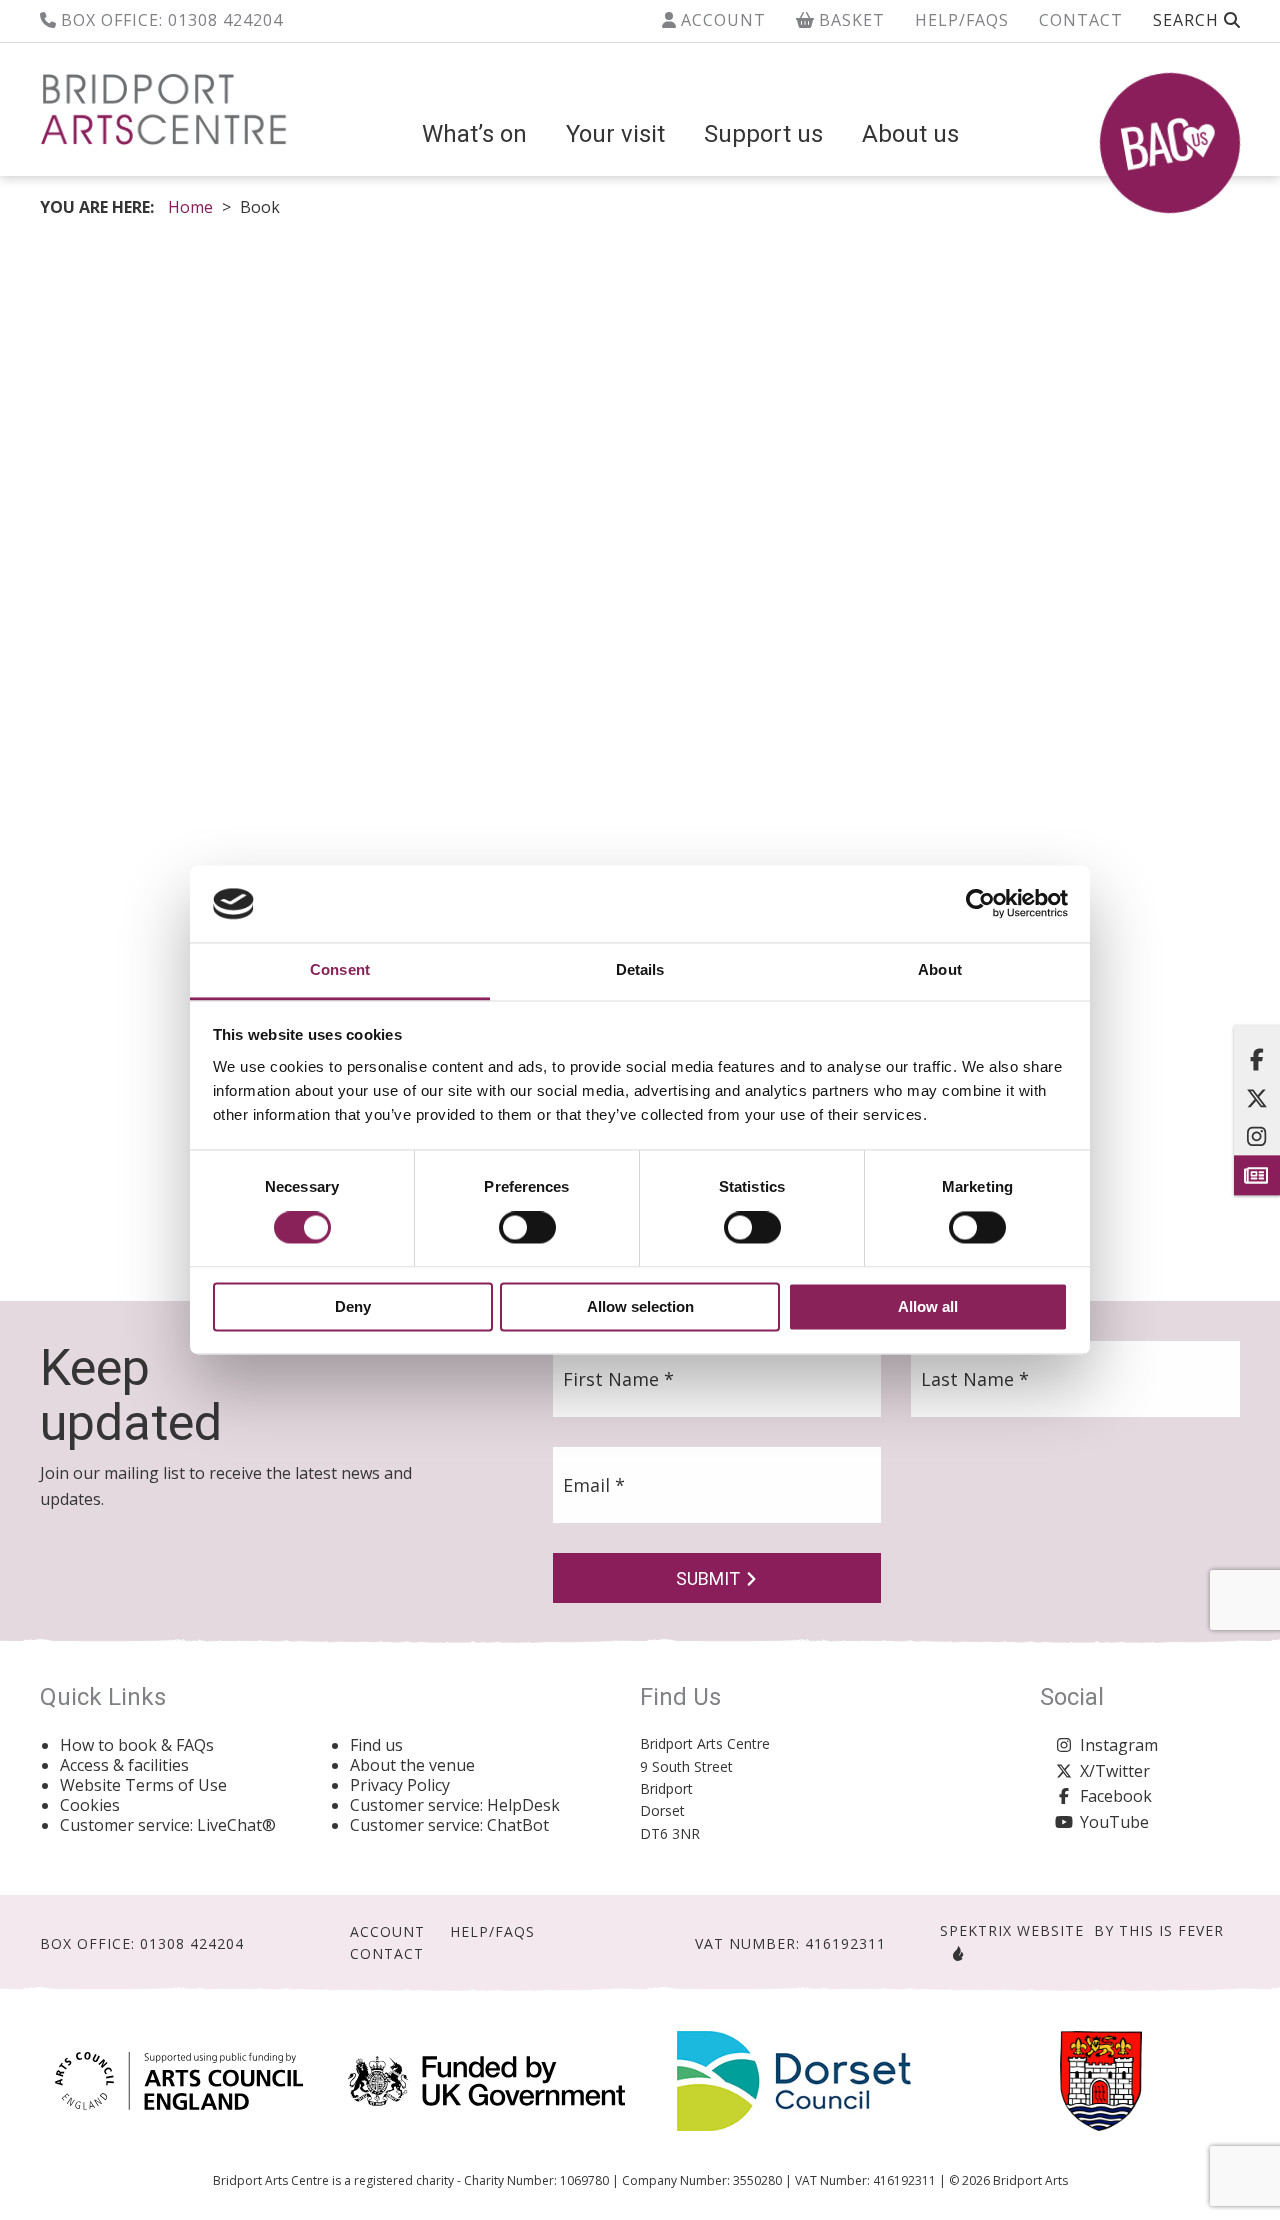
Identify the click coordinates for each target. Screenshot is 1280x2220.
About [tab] (940, 969)
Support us (763, 134)
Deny (353, 1306)
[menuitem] (474, 134)
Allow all (928, 1306)
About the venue (412, 1765)
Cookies (90, 1805)
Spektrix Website (1012, 1930)
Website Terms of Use (143, 1785)
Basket (849, 20)
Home (190, 207)
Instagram (1119, 1745)
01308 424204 (225, 20)
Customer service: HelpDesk (455, 1805)
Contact (1081, 20)
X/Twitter (1115, 1771)
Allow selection (640, 1306)
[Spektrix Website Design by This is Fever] (954, 1953)
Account (721, 20)
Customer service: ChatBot (449, 1825)
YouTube (1114, 1822)
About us (910, 134)
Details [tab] (640, 969)
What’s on (474, 134)
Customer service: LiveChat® (168, 1825)
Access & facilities (124, 1765)
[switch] (527, 1228)
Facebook (1116, 1796)
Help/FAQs (962, 20)
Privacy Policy (400, 1785)
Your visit (615, 134)
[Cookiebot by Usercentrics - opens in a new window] (980, 904)
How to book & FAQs (137, 1745)
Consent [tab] (340, 969)
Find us (376, 1745)
